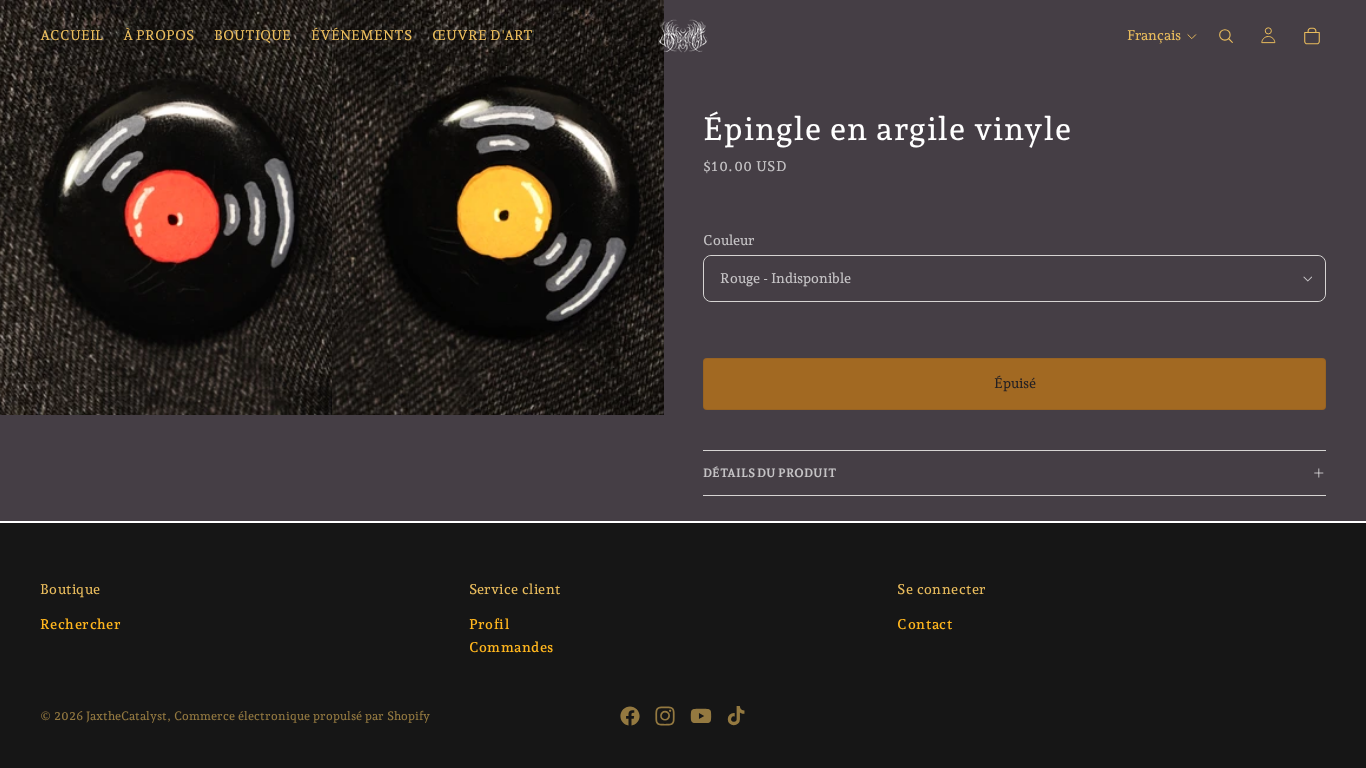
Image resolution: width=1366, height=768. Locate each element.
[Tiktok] (736, 716)
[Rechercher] (1226, 36)
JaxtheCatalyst (126, 716)
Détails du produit (769, 473)
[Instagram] (665, 716)
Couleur (728, 240)
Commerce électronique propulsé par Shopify (302, 716)
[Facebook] (630, 716)
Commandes (511, 648)
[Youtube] (701, 716)
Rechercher (80, 624)
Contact (925, 624)
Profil (489, 624)
